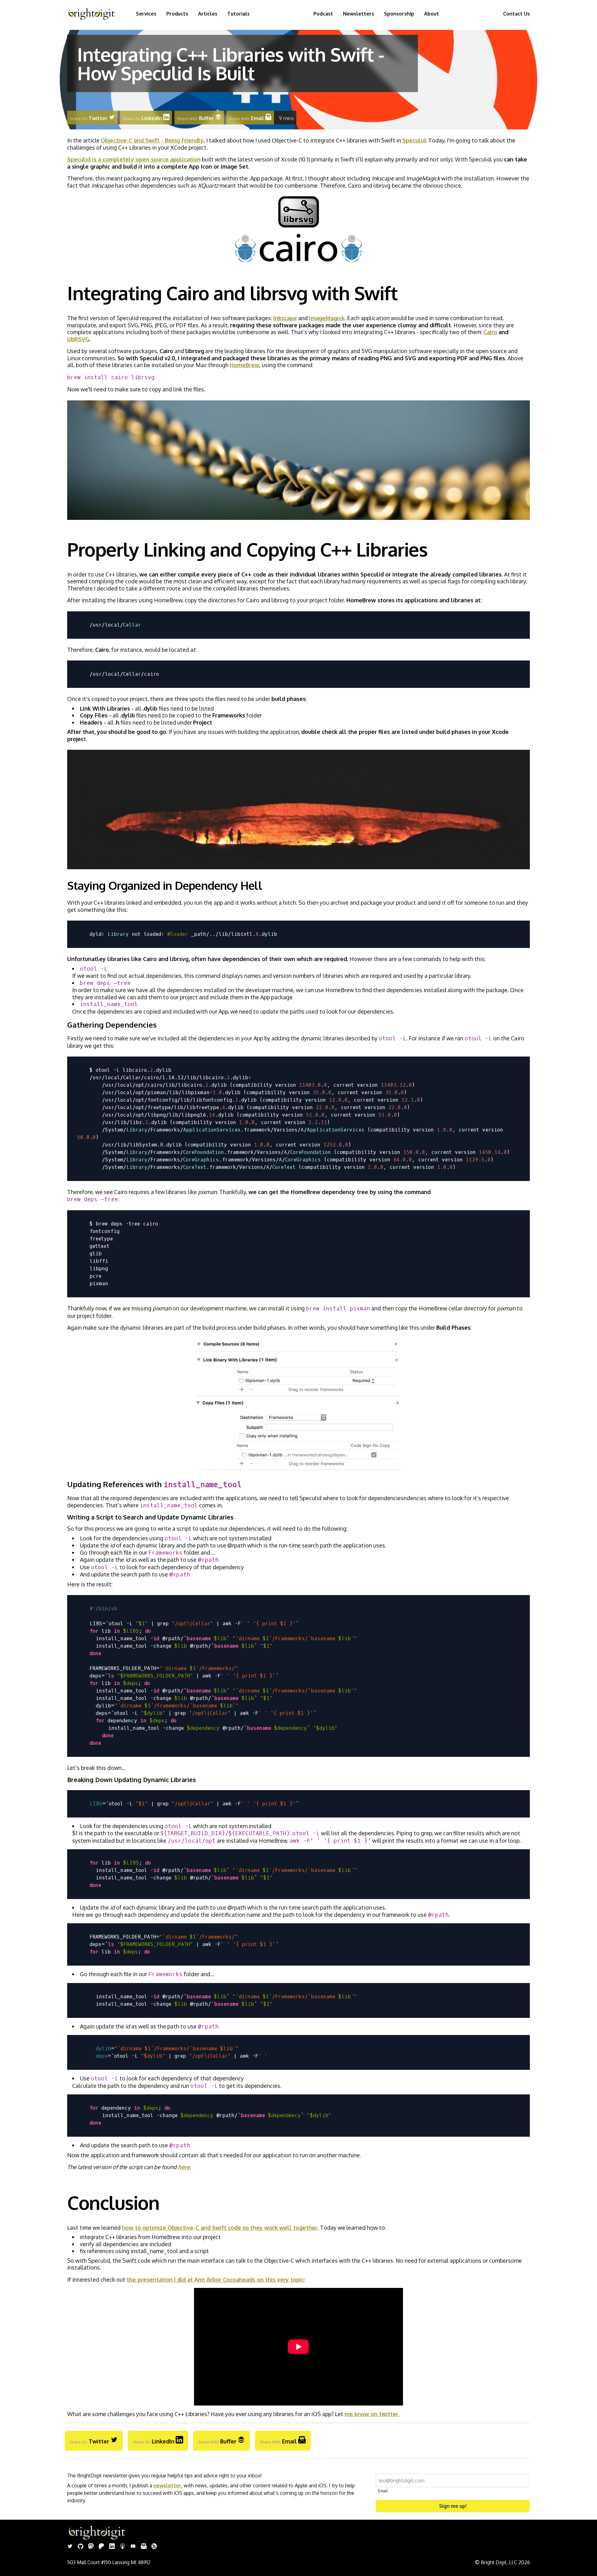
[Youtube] (133, 2547)
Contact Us (516, 14)
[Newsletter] (144, 2547)
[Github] (81, 2547)
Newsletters (359, 14)
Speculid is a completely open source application (134, 159)
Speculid (414, 140)
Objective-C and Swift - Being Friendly (152, 140)
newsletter (167, 2485)
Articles (208, 14)
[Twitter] (70, 2547)
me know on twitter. (372, 2414)
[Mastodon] (91, 2547)
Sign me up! (453, 2506)
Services (146, 14)
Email (383, 2491)
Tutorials (238, 14)
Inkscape (285, 318)
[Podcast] (123, 2547)
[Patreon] (101, 2547)
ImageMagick (327, 318)
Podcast (323, 14)
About (432, 14)
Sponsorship (399, 14)
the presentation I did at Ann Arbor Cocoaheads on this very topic (215, 2280)
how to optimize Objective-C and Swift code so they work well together (220, 2228)
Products (177, 14)
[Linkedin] (112, 2547)
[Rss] (154, 2547)
